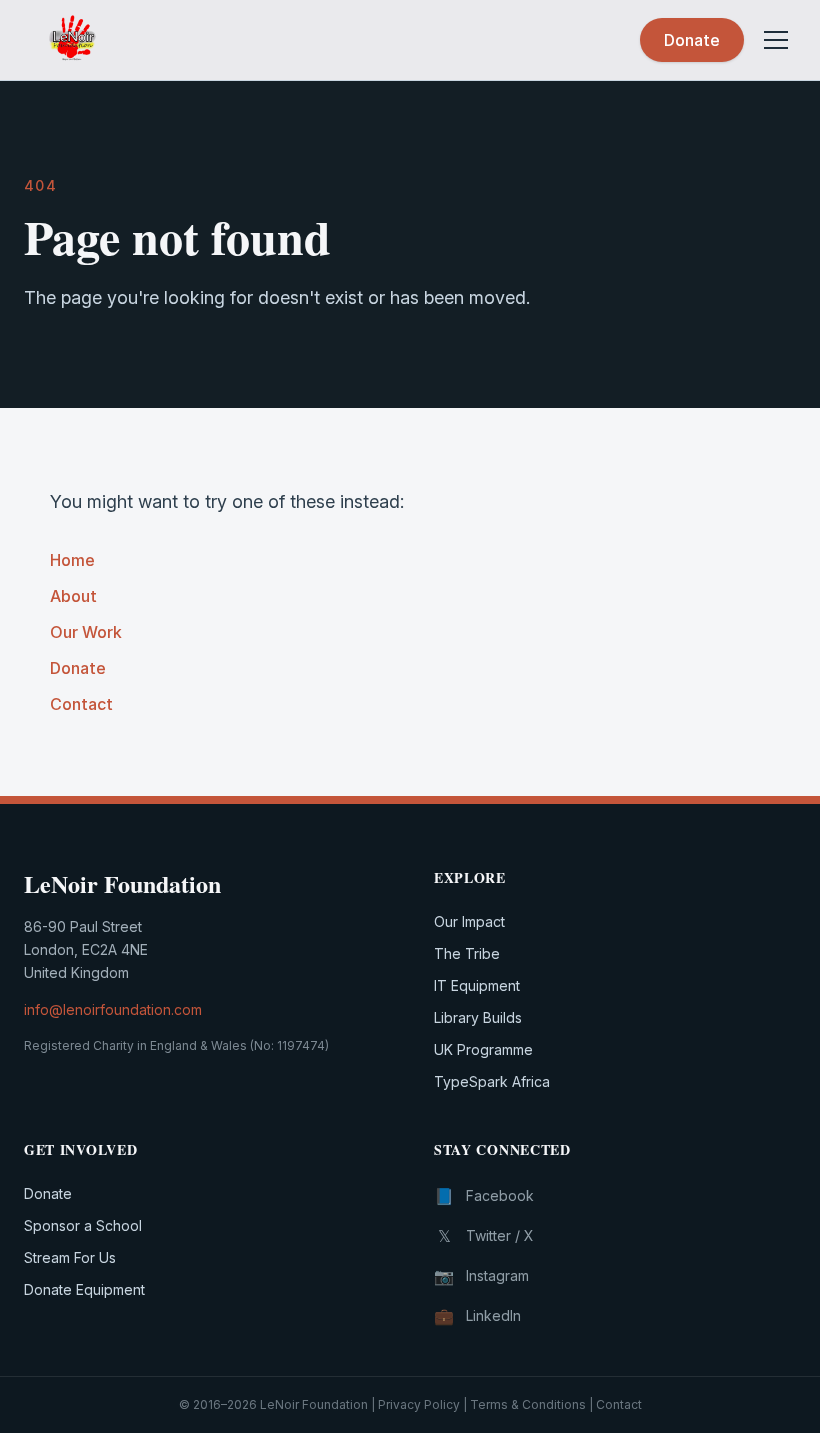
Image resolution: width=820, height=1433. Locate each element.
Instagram (481, 1276)
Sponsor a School (83, 1225)
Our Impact (469, 921)
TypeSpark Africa (492, 1081)
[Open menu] (776, 40)
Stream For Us (70, 1257)
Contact (81, 704)
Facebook (484, 1196)
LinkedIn (477, 1316)
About (73, 596)
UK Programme (483, 1049)
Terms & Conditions (528, 1404)
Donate (692, 40)
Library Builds (478, 1017)
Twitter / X (486, 1236)
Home (72, 560)
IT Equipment (477, 985)
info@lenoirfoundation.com (113, 1009)
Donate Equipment (84, 1289)
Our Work (86, 632)
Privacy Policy (419, 1404)
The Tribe (467, 953)
